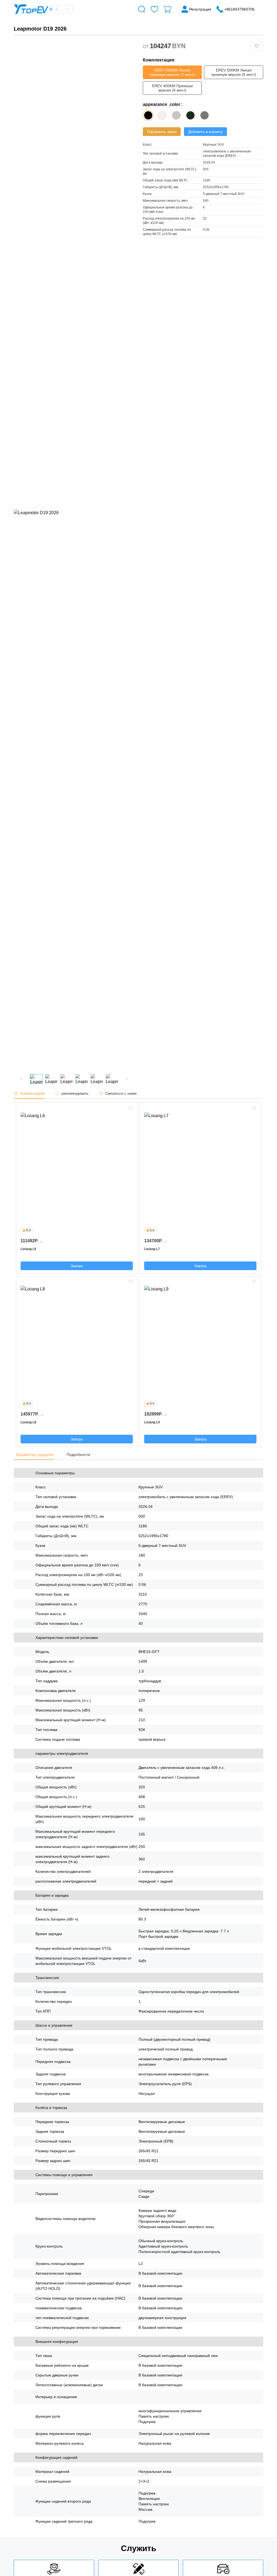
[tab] (32, 1093)
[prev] (21, 1079)
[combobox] (60, 9)
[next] (127, 1079)
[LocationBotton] (51, 9)
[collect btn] (257, 46)
